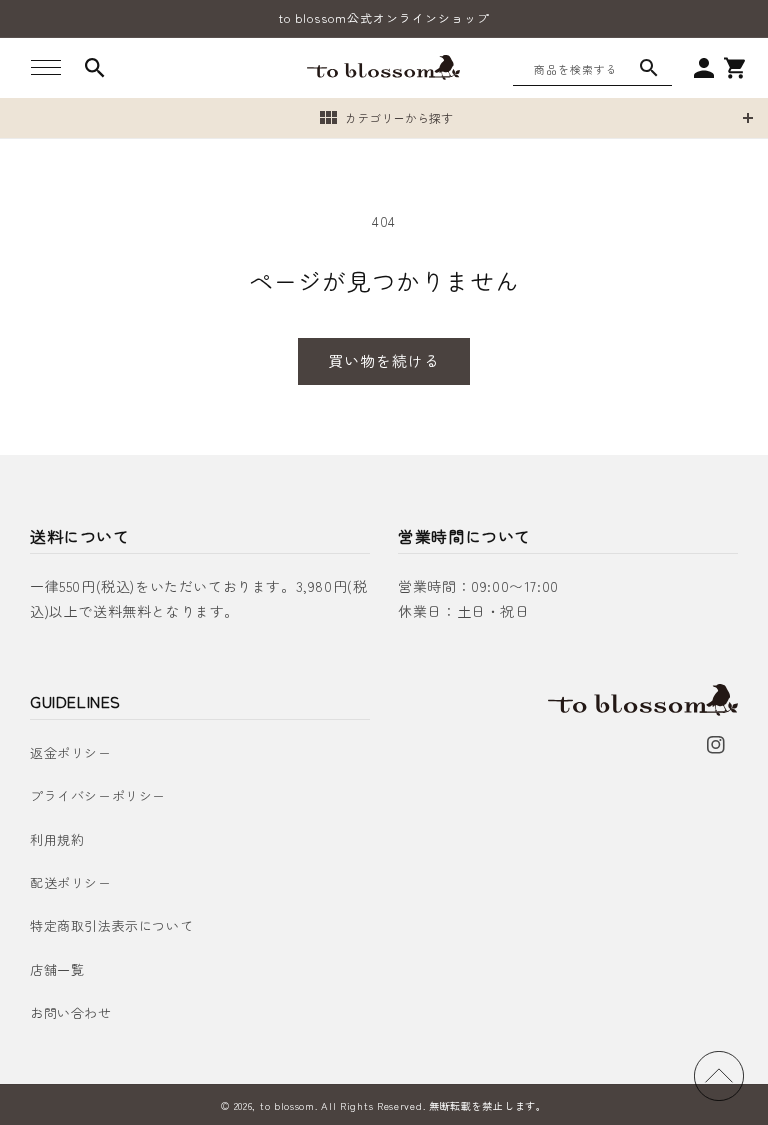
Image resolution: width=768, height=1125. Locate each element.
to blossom (287, 1105)
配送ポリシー (71, 882)
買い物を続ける (384, 360)
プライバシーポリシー (98, 795)
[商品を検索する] (649, 68)
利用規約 (57, 839)
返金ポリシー (71, 752)
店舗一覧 (57, 969)
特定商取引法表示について (111, 925)
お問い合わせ (71, 1012)
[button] (46, 68)
